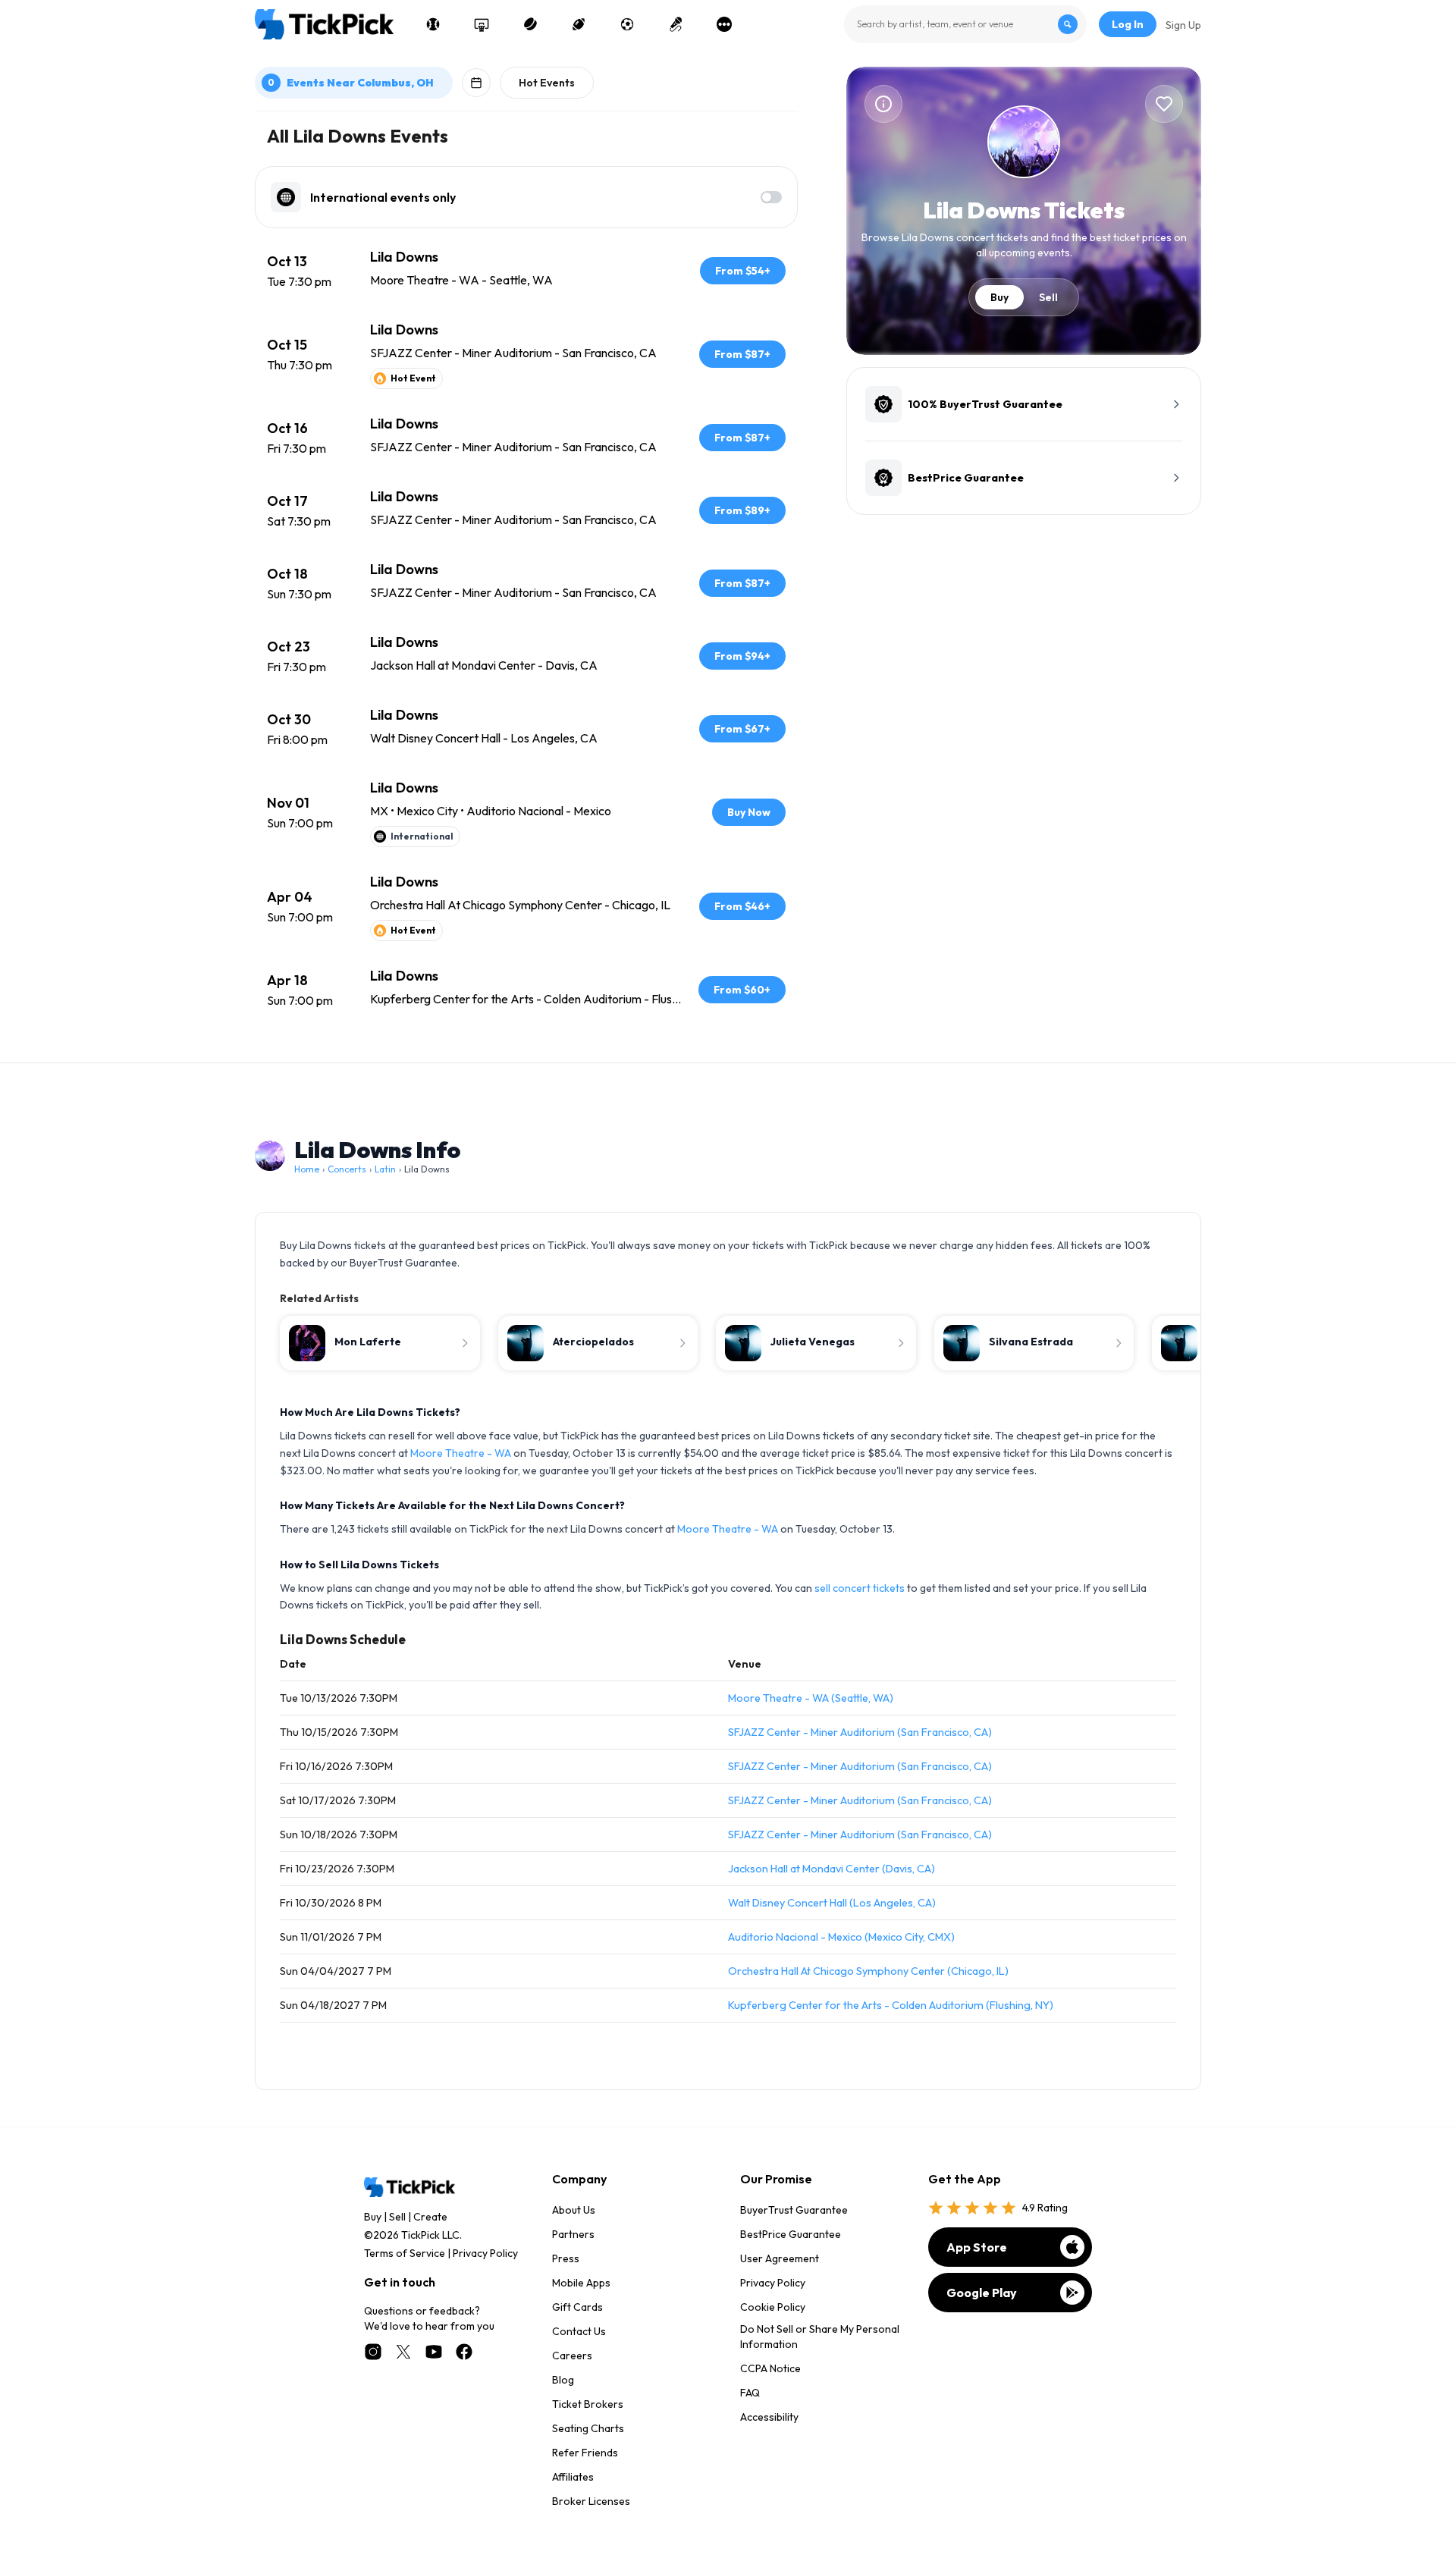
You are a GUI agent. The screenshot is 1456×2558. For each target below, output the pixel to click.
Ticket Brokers (588, 2404)
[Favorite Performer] (1164, 104)
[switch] (771, 197)
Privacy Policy (485, 2253)
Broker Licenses (591, 2501)
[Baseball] (433, 24)
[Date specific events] (476, 83)
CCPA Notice (770, 2368)
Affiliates (573, 2477)
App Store (977, 2247)
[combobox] (965, 24)
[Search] (1068, 24)
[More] (724, 24)
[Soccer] (627, 24)
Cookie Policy (773, 2307)
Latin (385, 1169)
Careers (572, 2356)
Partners (573, 2234)
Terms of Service (405, 2253)
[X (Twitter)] (403, 2352)
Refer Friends (585, 2453)
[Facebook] (464, 2352)
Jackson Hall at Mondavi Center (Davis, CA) (832, 1869)
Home (307, 1169)
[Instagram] (373, 2352)
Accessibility (769, 2417)
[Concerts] (676, 24)
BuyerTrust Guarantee (794, 2210)
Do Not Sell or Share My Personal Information (820, 2337)
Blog (563, 2380)
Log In (1128, 24)
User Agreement (780, 2258)
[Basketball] (482, 24)
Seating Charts (588, 2428)
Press (566, 2258)
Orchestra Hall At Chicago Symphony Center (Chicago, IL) (868, 1971)
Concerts (347, 1169)
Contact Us (579, 2331)
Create (430, 2217)
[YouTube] (434, 2352)
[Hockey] (530, 24)
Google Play (982, 2293)
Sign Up (1183, 25)
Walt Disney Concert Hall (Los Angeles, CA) (832, 1903)
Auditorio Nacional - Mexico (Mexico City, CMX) (841, 1937)
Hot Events (547, 83)
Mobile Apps (581, 2283)
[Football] (579, 24)
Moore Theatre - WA (461, 1453)
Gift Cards (577, 2307)
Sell (1048, 297)
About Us (574, 2210)
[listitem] (526, 271)
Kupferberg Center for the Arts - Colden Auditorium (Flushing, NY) (891, 2005)
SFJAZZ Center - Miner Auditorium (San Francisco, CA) (860, 1732)
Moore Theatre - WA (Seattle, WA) (811, 1698)
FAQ (750, 2393)
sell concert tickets (860, 1588)
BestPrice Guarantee (791, 2234)
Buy (999, 297)
